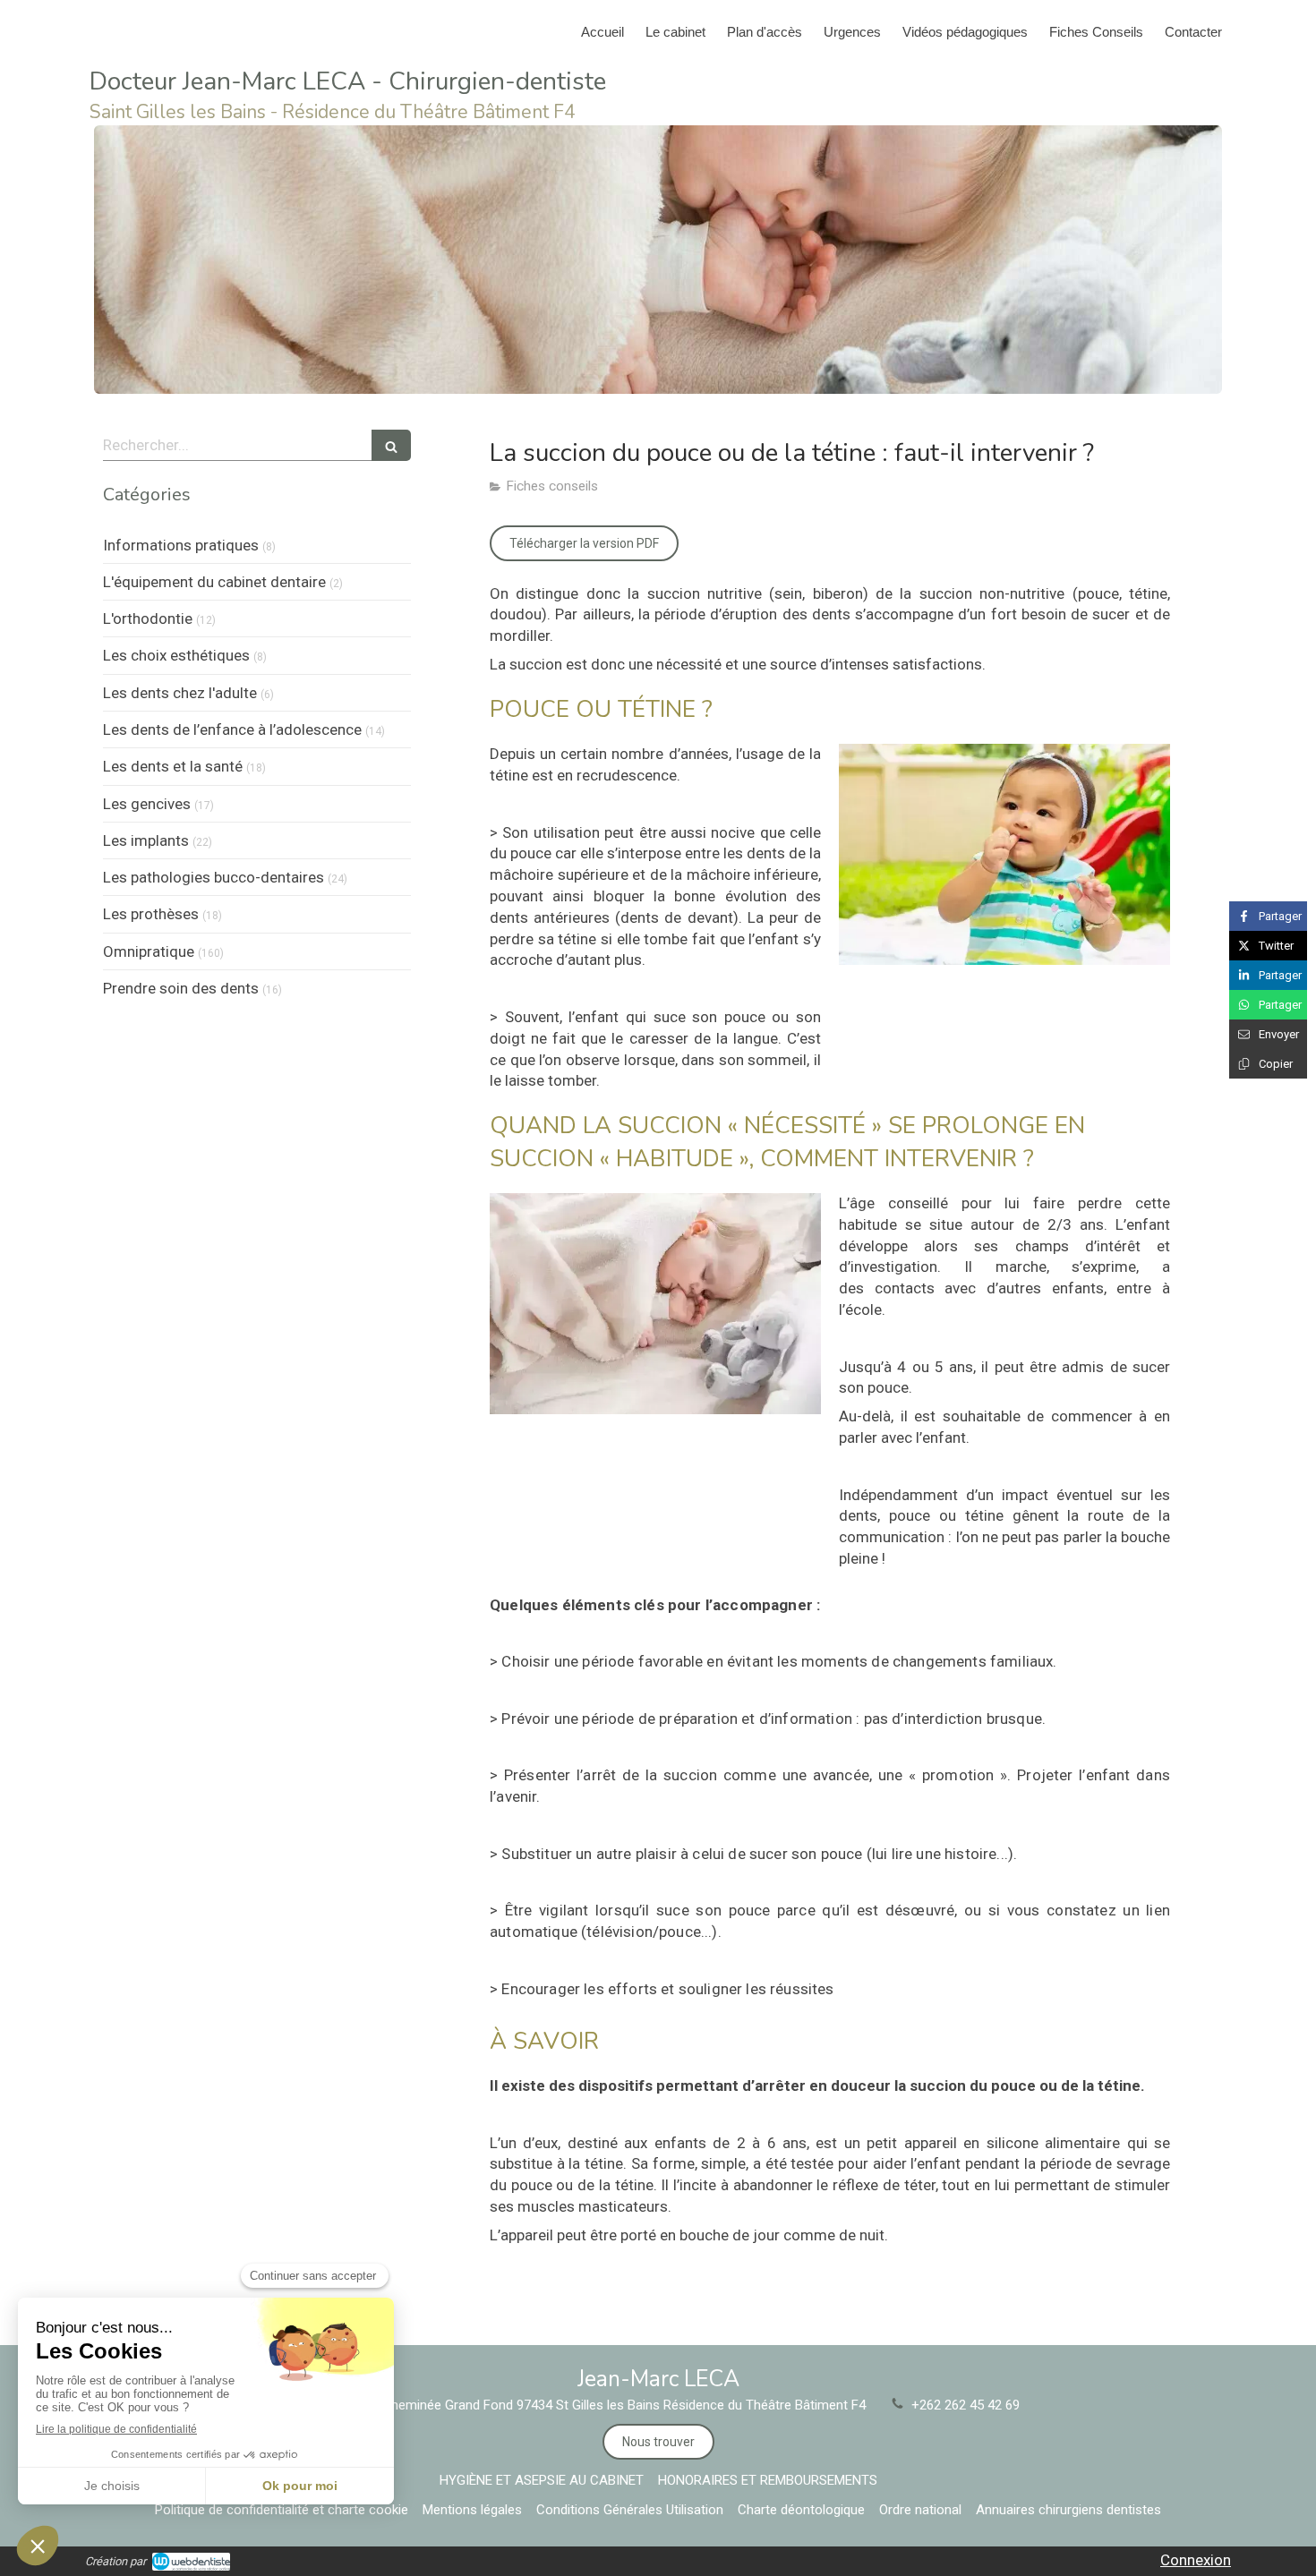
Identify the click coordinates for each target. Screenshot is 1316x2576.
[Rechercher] (391, 445)
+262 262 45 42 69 (966, 2405)
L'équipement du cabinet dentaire (214, 582)
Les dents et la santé (173, 766)
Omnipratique (149, 951)
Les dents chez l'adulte (180, 693)
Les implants (146, 840)
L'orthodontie (148, 618)
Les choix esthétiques (176, 655)
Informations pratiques (181, 545)
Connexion (1196, 2560)
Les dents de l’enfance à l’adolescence (232, 729)
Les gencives (147, 804)
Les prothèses (151, 914)
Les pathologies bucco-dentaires (214, 877)
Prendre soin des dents (181, 988)
